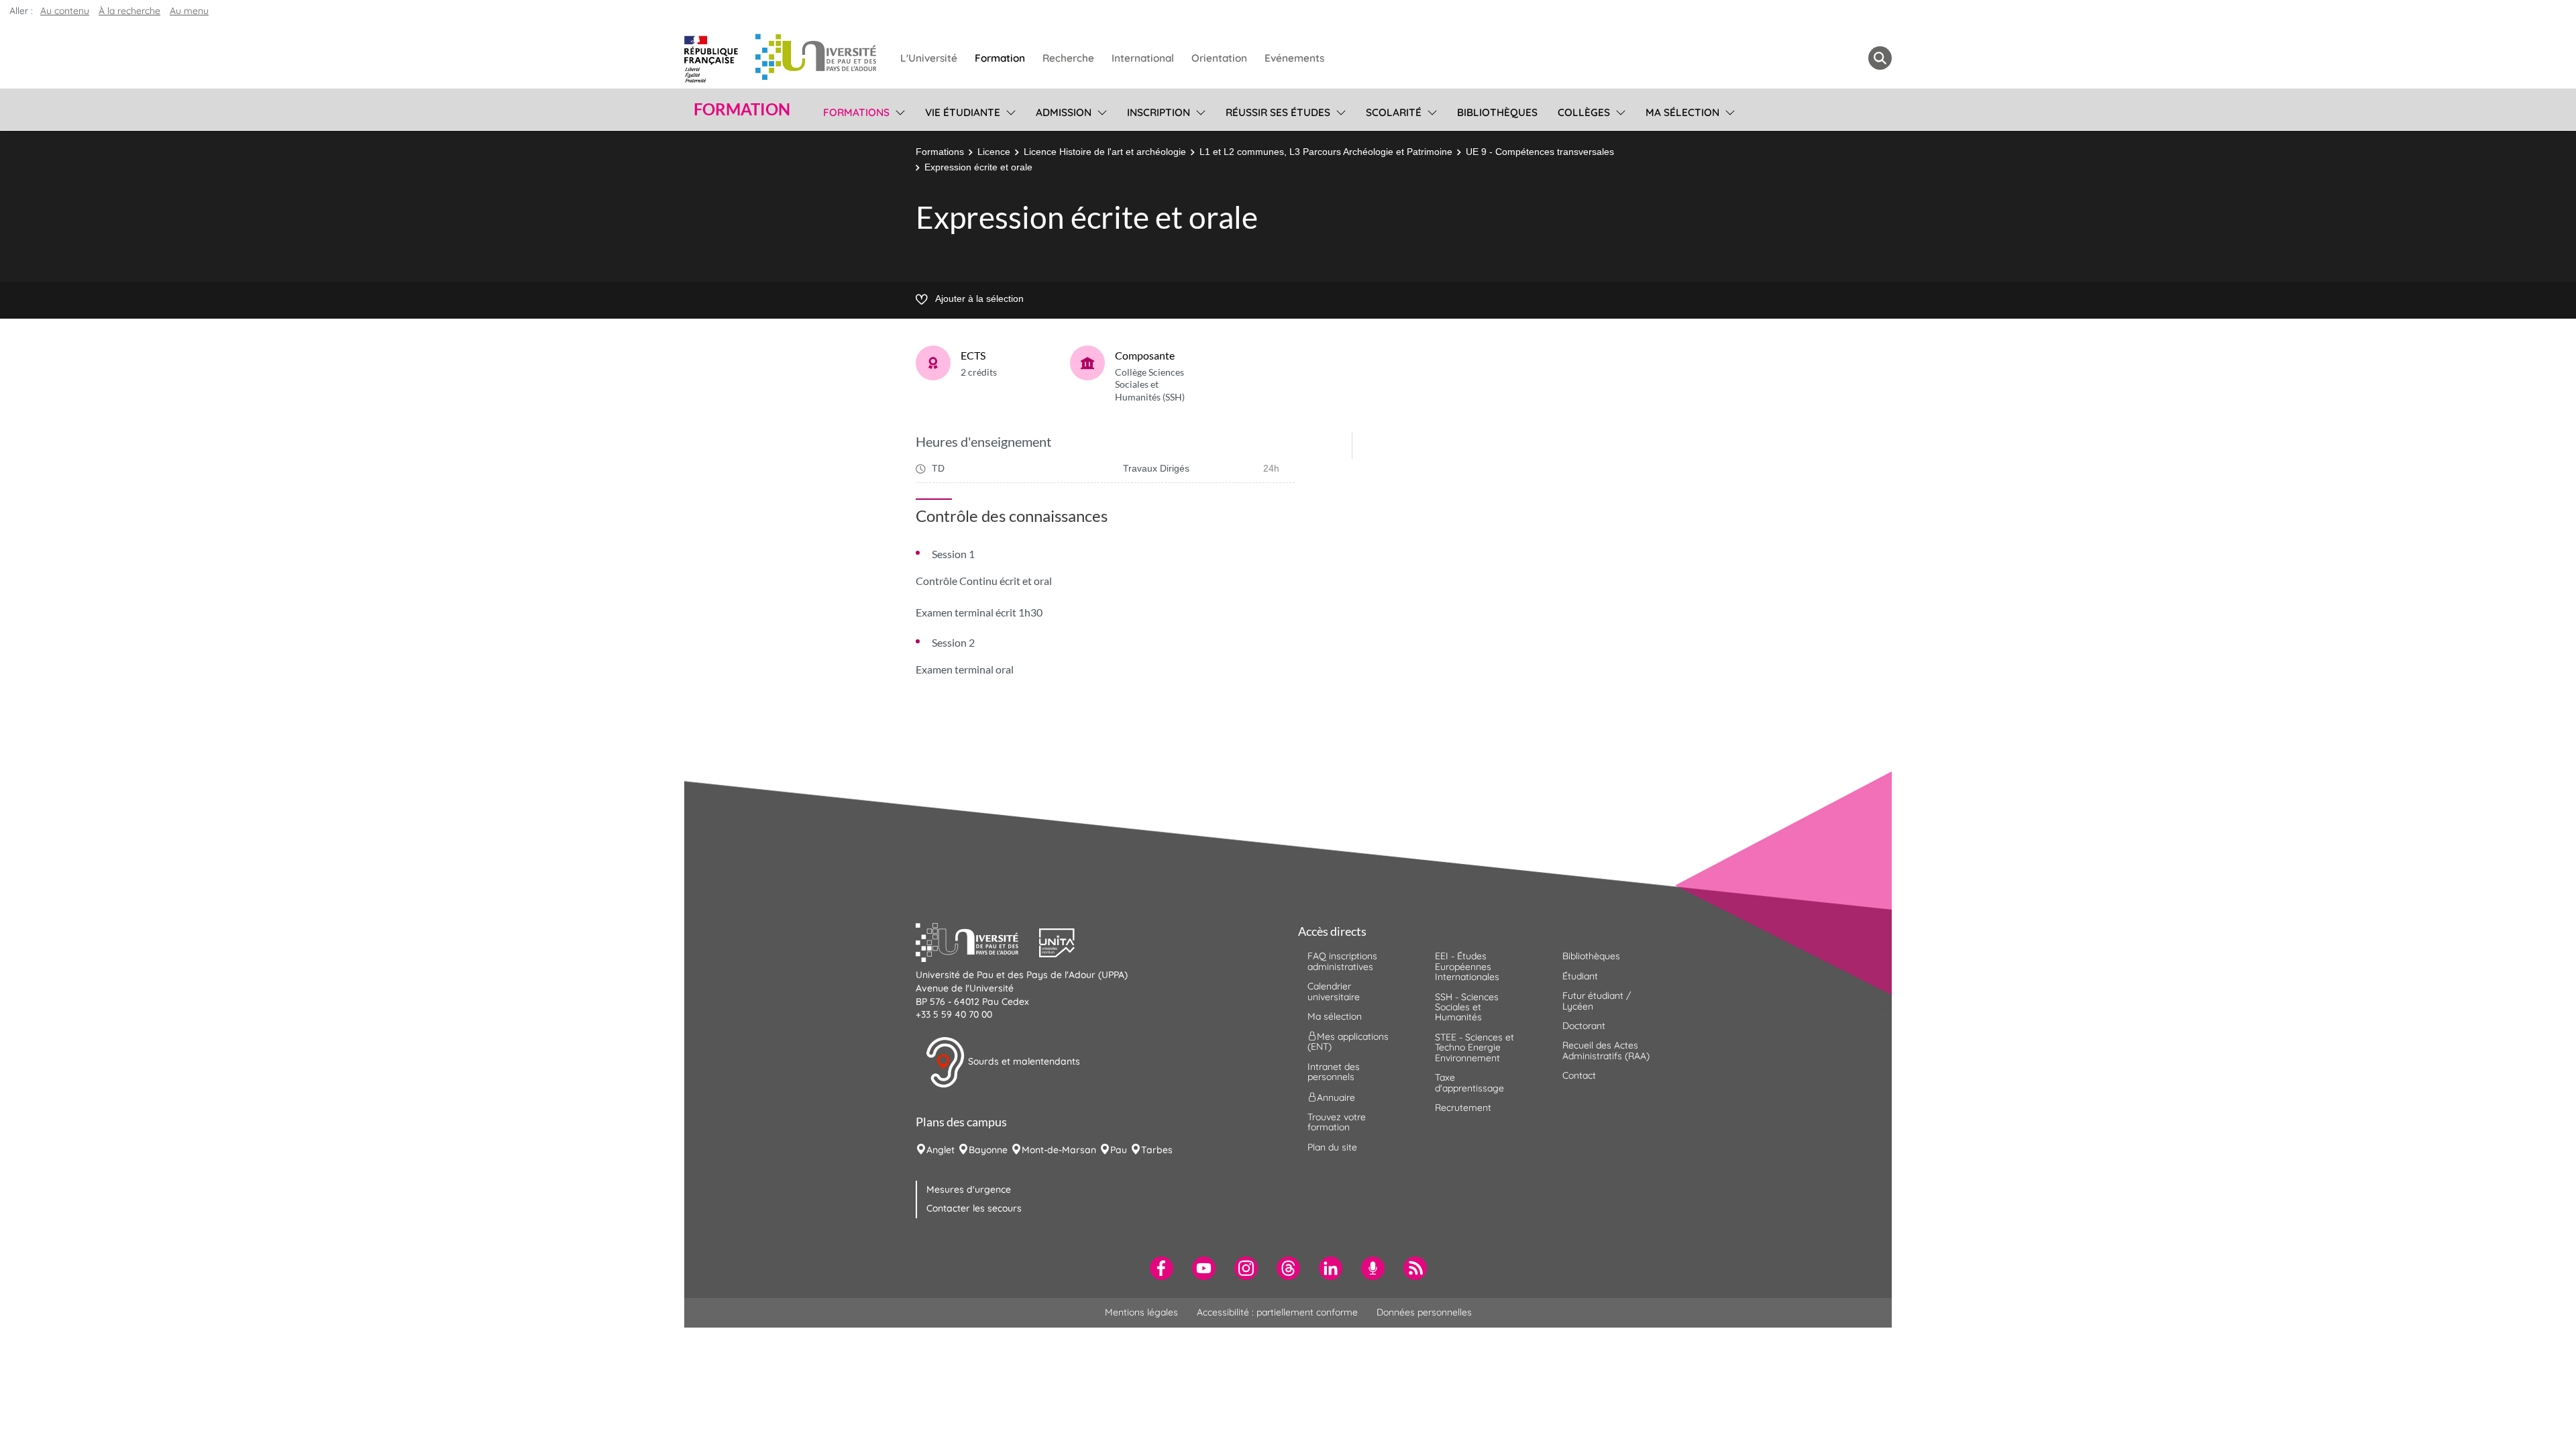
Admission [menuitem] (1064, 112)
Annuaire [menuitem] (1336, 1097)
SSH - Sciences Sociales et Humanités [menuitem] (1467, 1007)
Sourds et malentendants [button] (1023, 1061)
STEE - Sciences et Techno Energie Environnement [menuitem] (1474, 1048)
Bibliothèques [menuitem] (1497, 112)
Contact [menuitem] (1579, 1075)
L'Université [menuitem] (929, 58)
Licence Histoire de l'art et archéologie (1105, 152)
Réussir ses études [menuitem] (1278, 112)
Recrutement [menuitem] (1463, 1108)
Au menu (189, 11)
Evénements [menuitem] (1294, 58)
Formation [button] (742, 109)
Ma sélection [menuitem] (1682, 112)
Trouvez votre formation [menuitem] (1337, 1122)
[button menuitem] (1880, 58)
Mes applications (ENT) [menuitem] (1348, 1041)
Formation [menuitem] (1000, 58)
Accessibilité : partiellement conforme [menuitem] (1277, 1312)
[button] (977, 941)
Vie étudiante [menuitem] (963, 112)
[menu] (898, 111)
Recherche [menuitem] (1068, 58)
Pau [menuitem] (1119, 1150)
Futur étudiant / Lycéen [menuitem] (1597, 1001)
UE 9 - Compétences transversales (1540, 152)
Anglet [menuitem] (941, 1150)
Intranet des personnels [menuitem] (1334, 1072)
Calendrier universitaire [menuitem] (1334, 991)
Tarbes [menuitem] (1157, 1150)
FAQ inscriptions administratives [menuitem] (1342, 961)
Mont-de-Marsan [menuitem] (1059, 1150)
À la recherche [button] (129, 11)
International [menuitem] (1143, 58)
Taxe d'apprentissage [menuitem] (1469, 1082)
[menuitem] (1162, 1268)
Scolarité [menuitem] (1394, 112)
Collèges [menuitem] (1584, 112)
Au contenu (65, 11)
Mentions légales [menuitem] (1141, 1312)
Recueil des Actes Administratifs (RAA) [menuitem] (1606, 1050)
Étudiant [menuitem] (1580, 976)
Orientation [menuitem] (1219, 58)
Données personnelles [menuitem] (1424, 1312)
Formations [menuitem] (856, 112)
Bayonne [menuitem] (988, 1150)
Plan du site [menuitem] (1332, 1147)
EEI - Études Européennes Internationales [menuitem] (1467, 966)
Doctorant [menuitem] (1584, 1026)
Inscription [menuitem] (1159, 112)
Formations (940, 152)
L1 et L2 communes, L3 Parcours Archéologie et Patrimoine (1326, 152)
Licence (994, 152)
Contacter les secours (974, 1208)
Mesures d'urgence (969, 1189)
